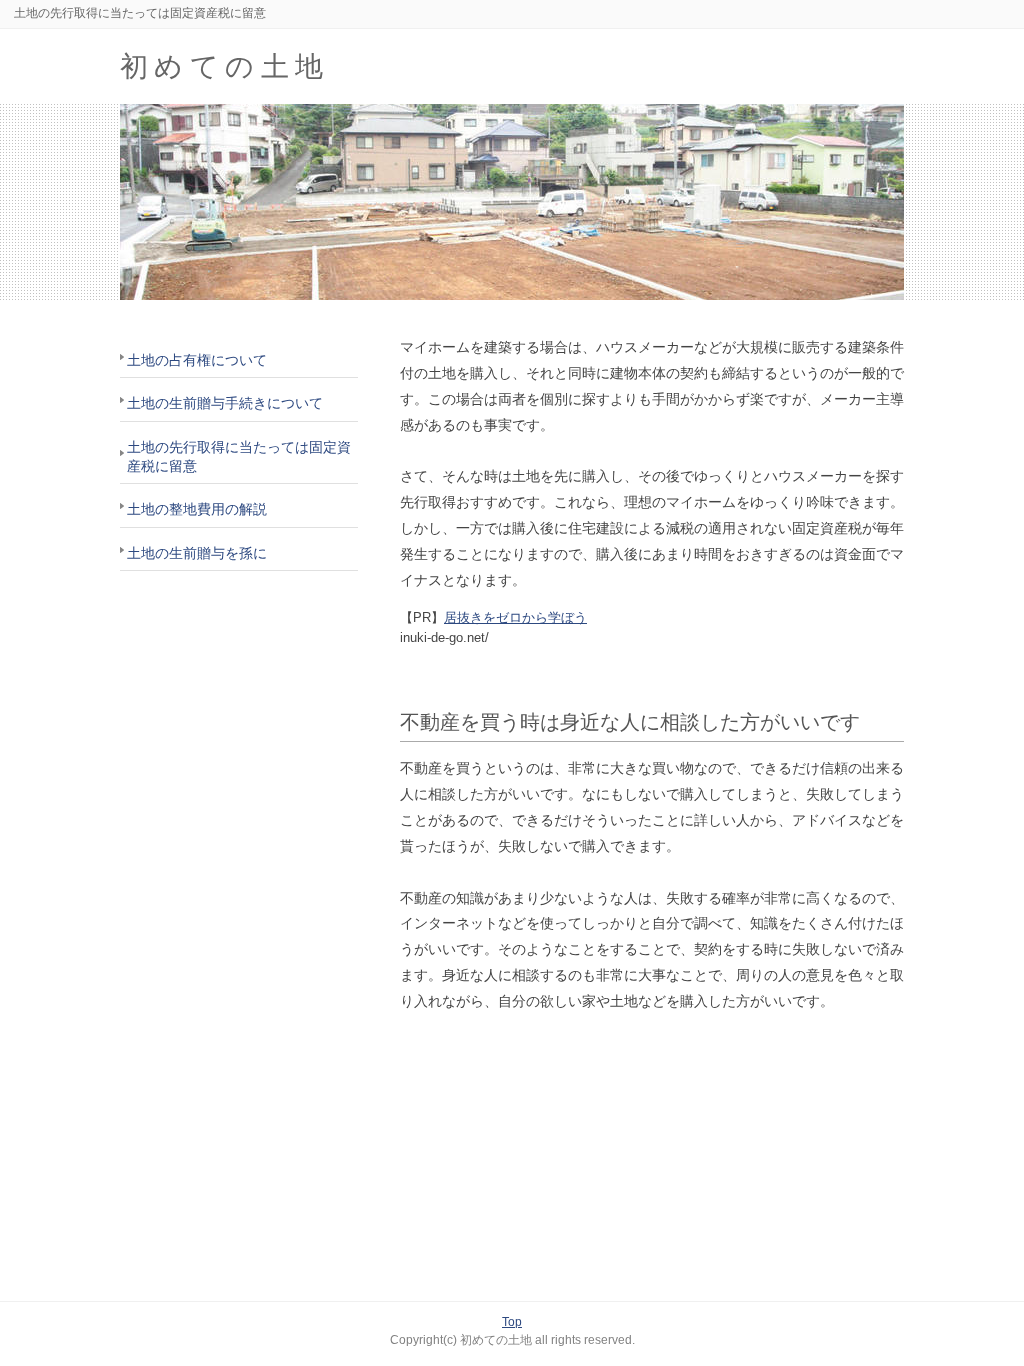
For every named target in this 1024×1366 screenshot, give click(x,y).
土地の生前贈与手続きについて (225, 403)
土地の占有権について (197, 360)
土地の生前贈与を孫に (197, 553)
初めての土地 (225, 66)
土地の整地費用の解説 (197, 509)
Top (512, 1322)
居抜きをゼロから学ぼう (515, 617)
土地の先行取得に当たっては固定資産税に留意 (239, 456)
